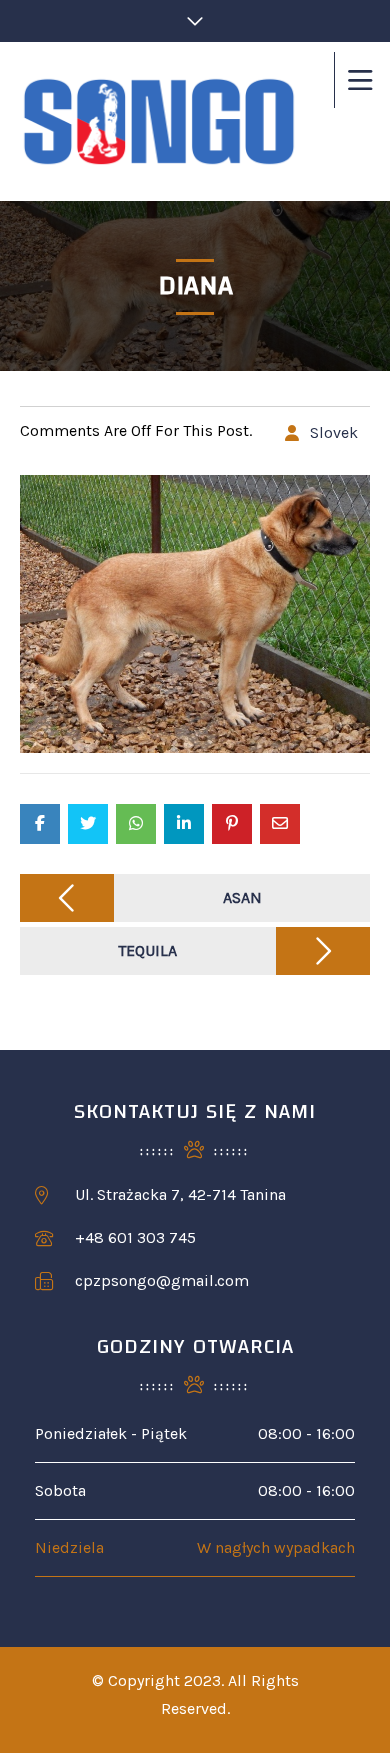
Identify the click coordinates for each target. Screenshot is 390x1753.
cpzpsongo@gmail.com (162, 1280)
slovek (334, 432)
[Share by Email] (280, 824)
